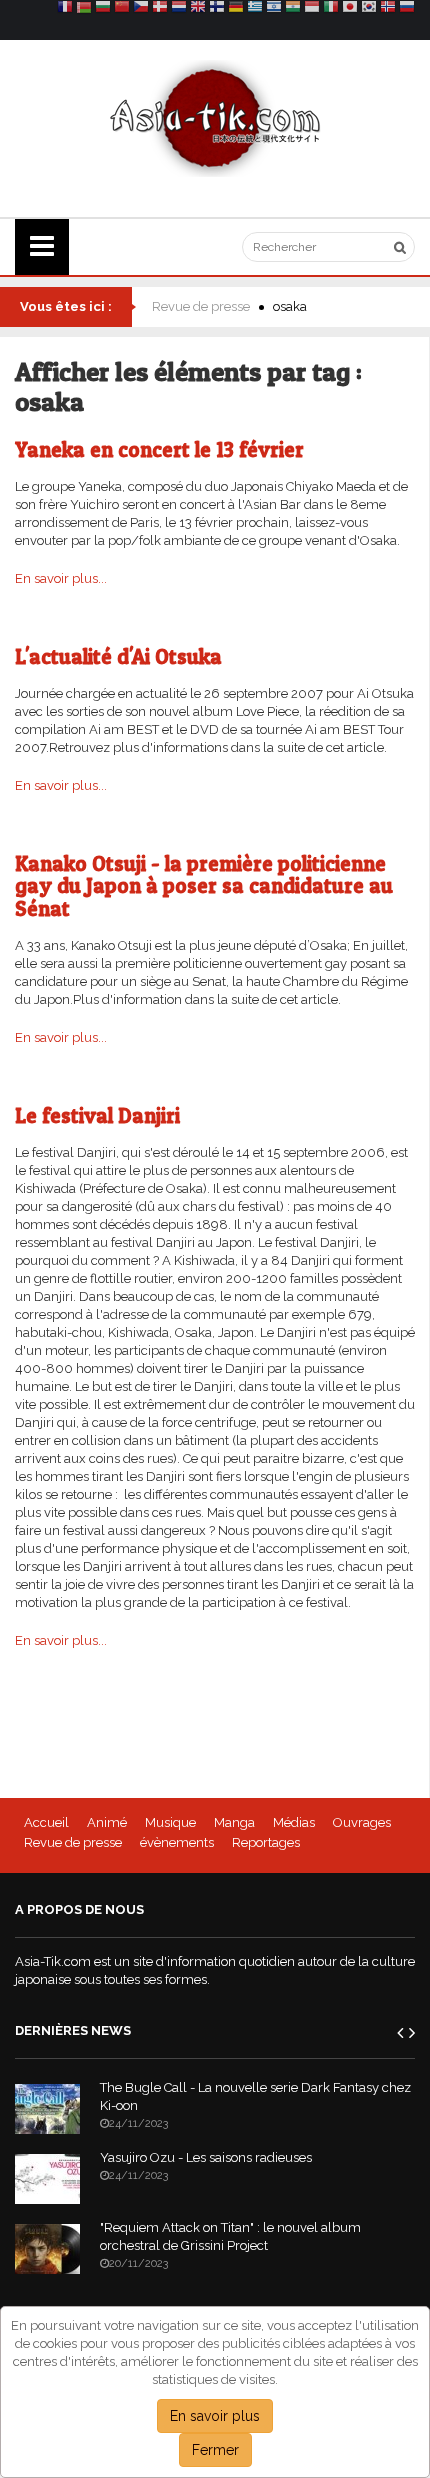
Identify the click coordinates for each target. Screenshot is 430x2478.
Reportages (266, 1842)
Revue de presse (201, 306)
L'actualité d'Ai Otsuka (118, 656)
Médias (294, 1822)
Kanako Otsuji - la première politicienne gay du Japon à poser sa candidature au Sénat (204, 886)
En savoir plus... (61, 578)
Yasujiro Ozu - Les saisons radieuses (206, 2157)
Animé (107, 1822)
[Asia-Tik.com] (215, 117)
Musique (170, 1822)
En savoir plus (215, 2416)
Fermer (215, 2450)
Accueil (46, 1822)
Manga (234, 1822)
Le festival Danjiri (97, 1115)
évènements (177, 1842)
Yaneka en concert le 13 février (159, 449)
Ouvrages (362, 1822)
